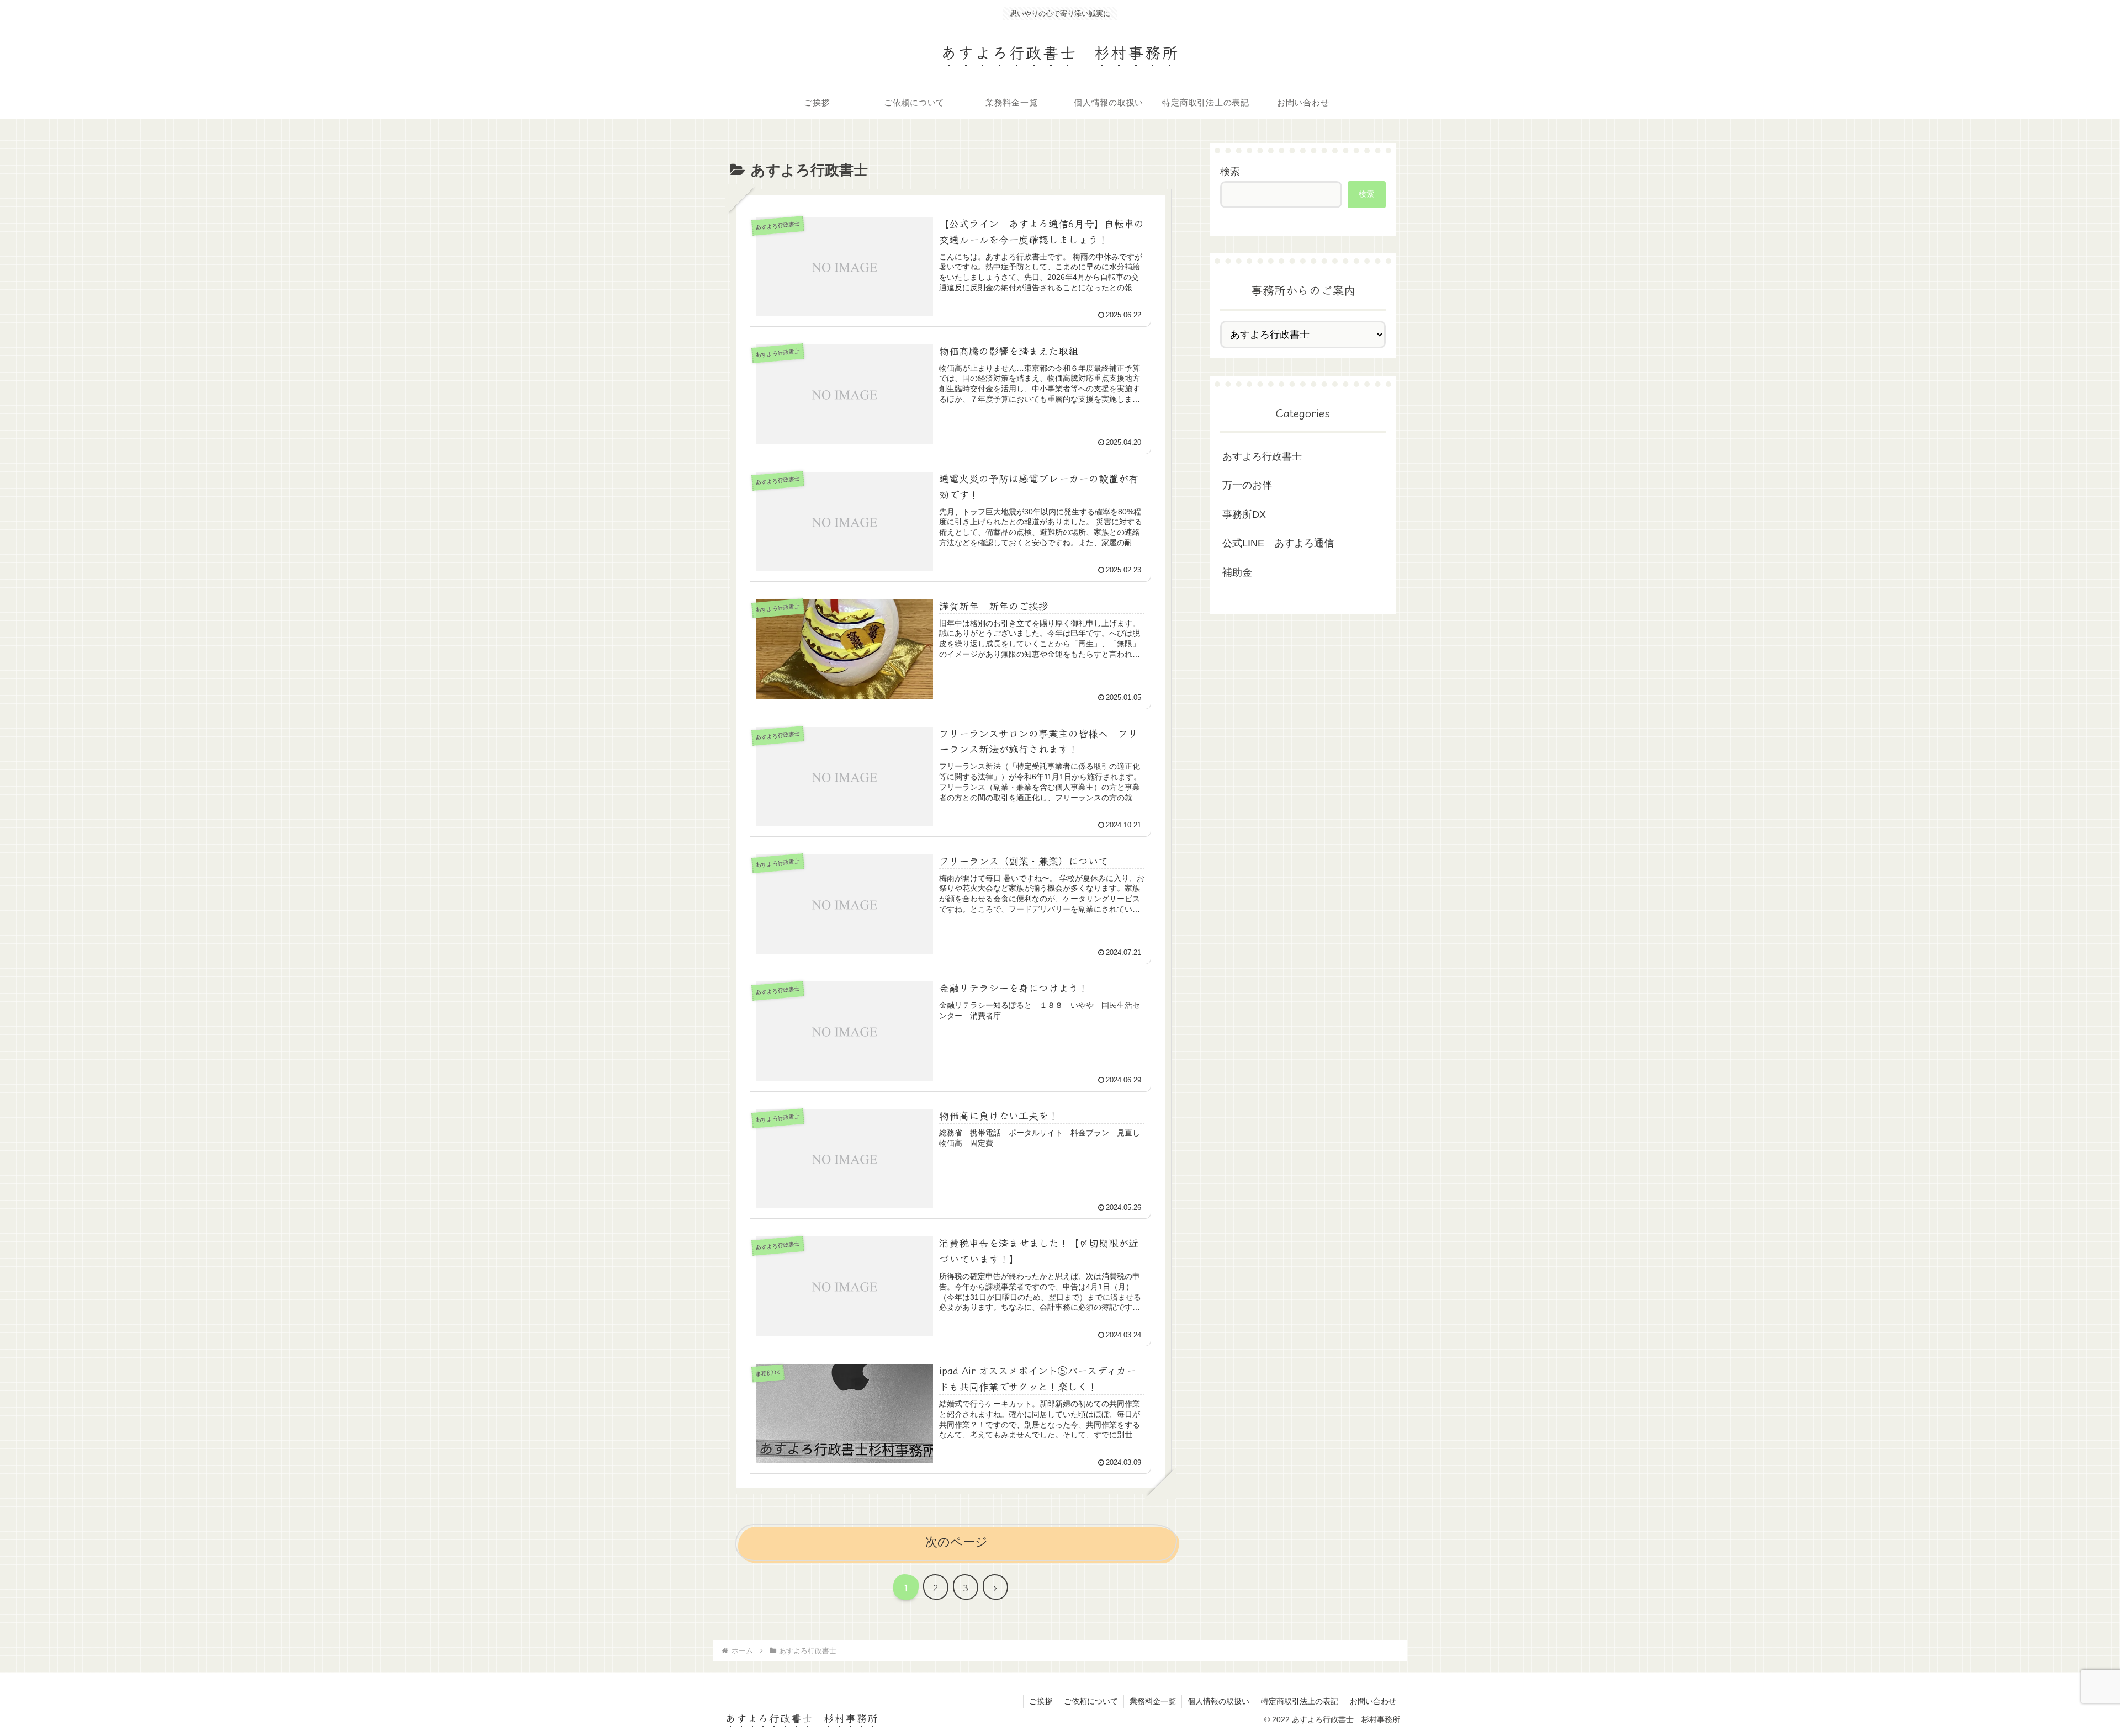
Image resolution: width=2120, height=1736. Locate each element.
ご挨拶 (1041, 1701)
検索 (1230, 172)
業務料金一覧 (1153, 1701)
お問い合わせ (1373, 1701)
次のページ (956, 1542)
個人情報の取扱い (1218, 1701)
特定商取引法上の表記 (1300, 1701)
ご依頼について (1091, 1701)
